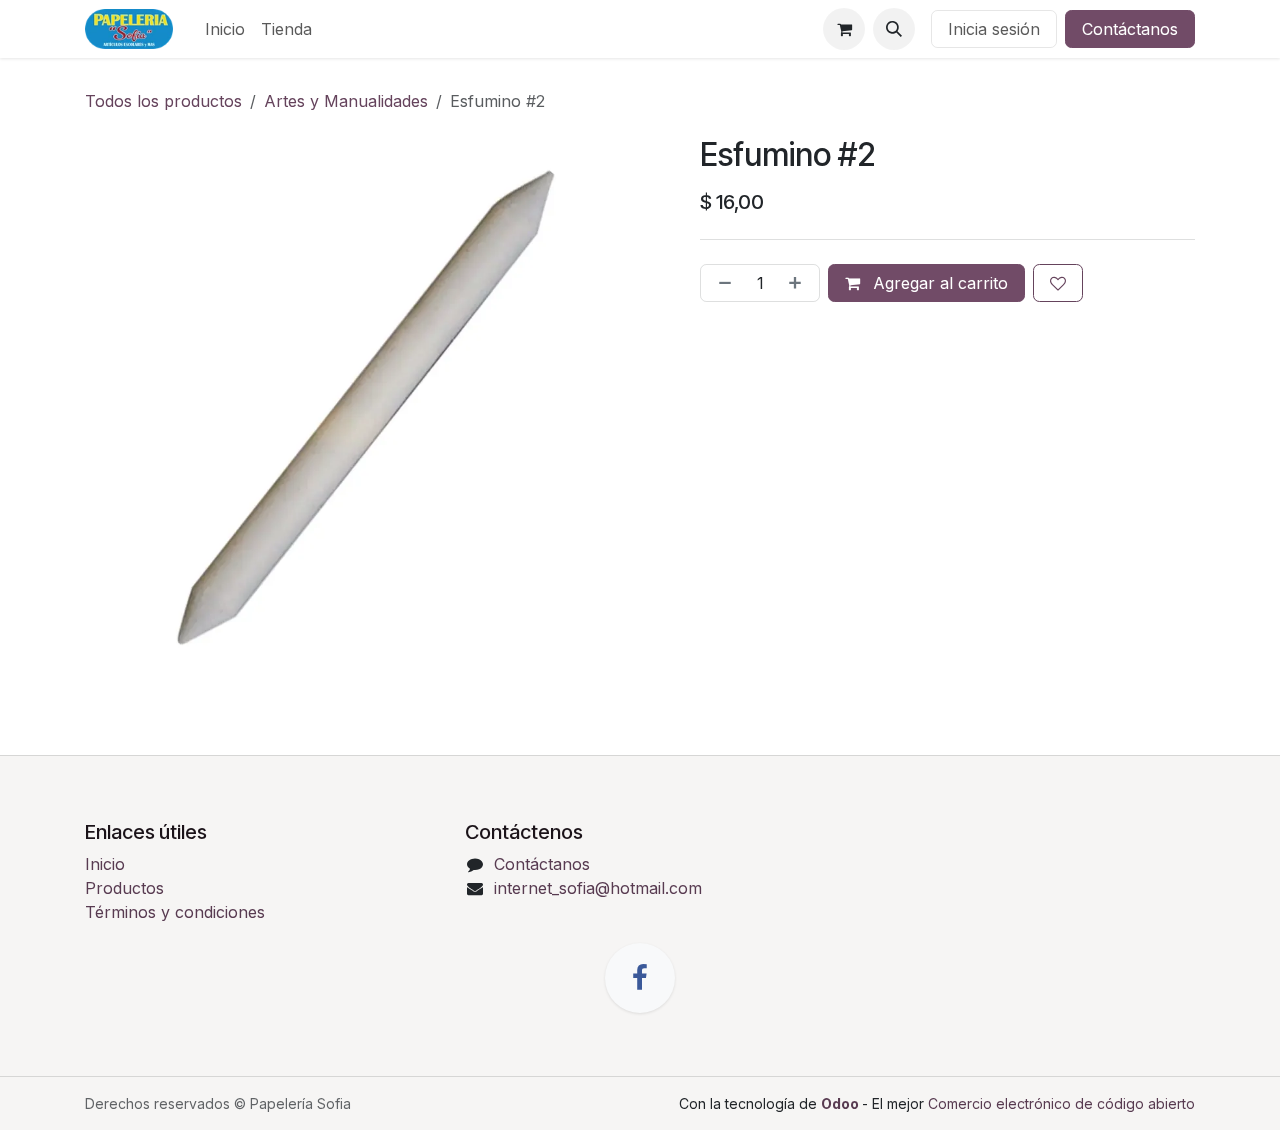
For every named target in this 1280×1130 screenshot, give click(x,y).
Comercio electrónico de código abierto (1061, 1103)
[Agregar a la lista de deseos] (1058, 283)
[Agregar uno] (799, 283)
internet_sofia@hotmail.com (598, 888)
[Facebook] (640, 978)
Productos (124, 888)
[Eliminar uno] (721, 283)
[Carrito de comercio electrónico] (844, 29)
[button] (894, 29)
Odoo (841, 1103)
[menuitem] (225, 29)
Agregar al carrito (938, 283)
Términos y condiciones (175, 912)
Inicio (105, 864)
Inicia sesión (994, 29)
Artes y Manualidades (346, 101)
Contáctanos (1130, 29)
